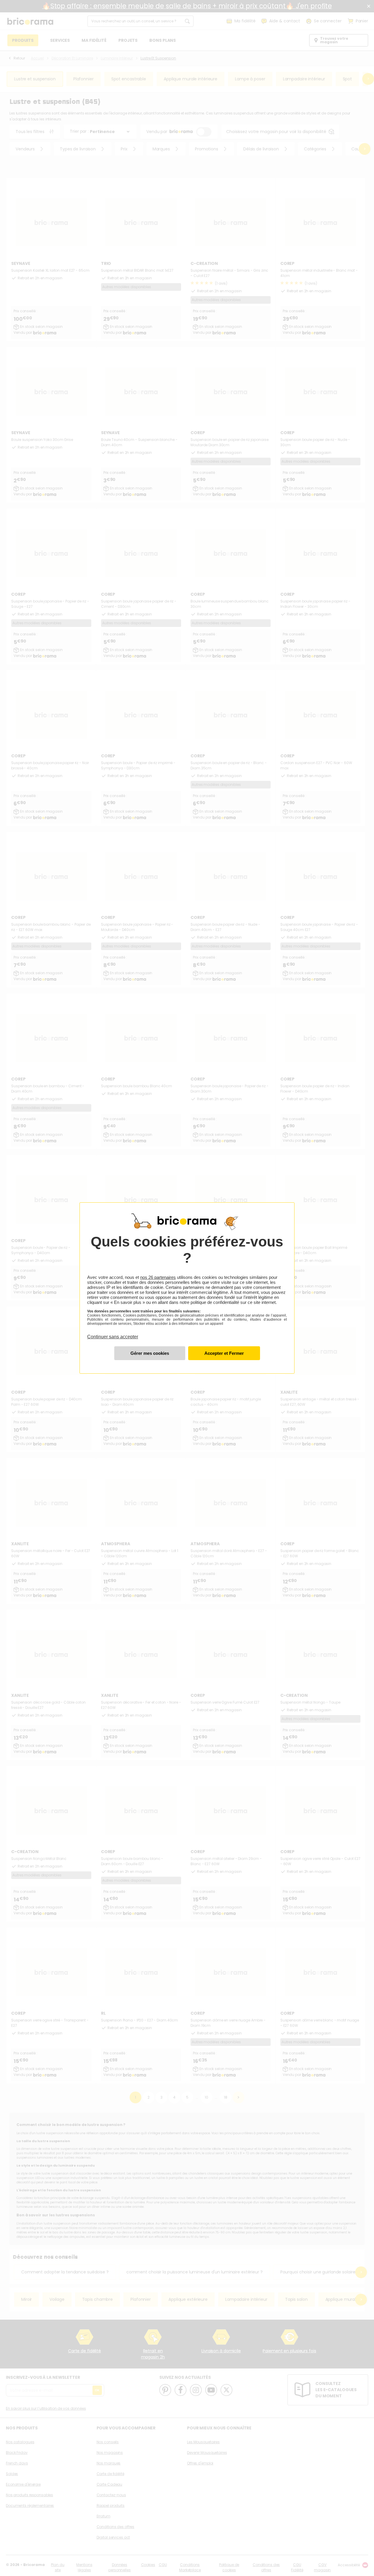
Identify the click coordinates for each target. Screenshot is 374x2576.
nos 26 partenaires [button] (158, 1277)
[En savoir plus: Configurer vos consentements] (150, 1353)
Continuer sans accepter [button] (113, 1333)
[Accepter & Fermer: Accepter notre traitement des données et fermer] (224, 1353)
